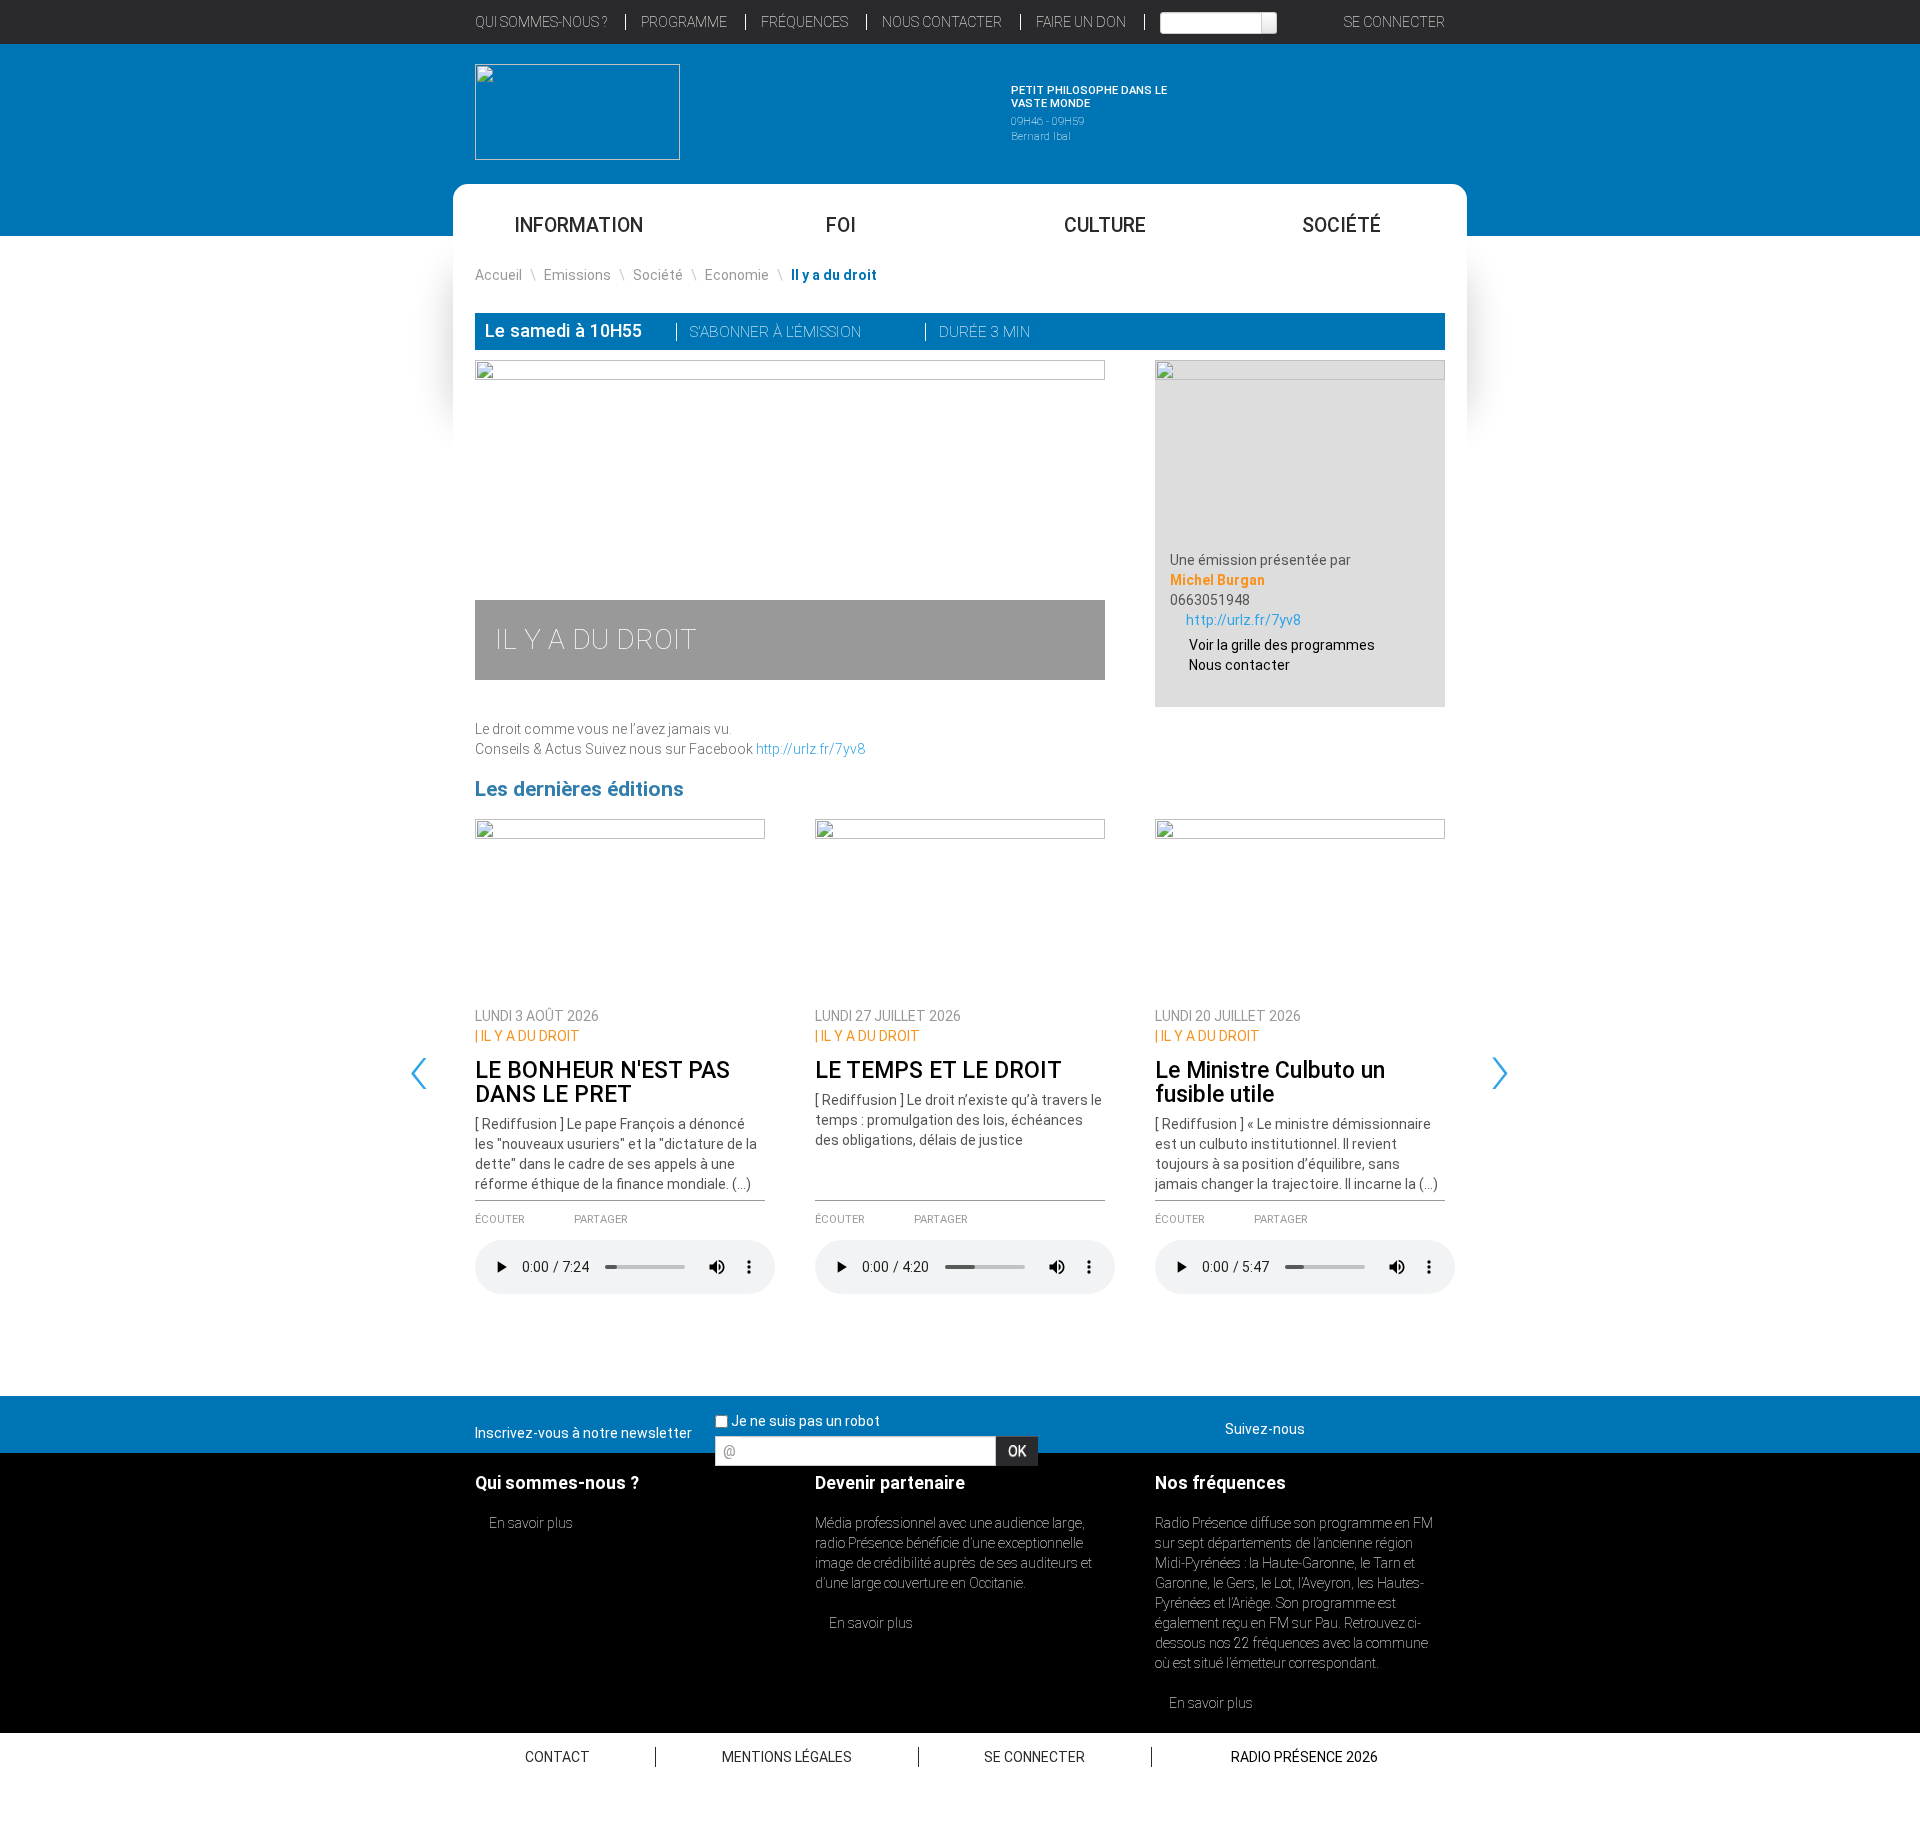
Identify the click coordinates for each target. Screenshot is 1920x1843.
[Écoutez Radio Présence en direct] (905, 109)
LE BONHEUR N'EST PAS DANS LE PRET (602, 1082)
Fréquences (804, 22)
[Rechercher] (1269, 23)
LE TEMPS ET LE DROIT (938, 1070)
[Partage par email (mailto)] (1394, 333)
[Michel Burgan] (1300, 454)
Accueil (498, 275)
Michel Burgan (1217, 580)
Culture (1105, 225)
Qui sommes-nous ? (541, 22)
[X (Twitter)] (1338, 333)
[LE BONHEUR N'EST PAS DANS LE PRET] (620, 908)
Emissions (577, 275)
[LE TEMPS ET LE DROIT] (960, 908)
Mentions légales (787, 1757)
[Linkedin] (1310, 333)
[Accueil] (577, 112)
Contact (557, 1757)
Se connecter (1394, 22)
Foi (841, 225)
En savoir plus (529, 1523)
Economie (737, 275)
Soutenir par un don (1820, 874)
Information (578, 225)
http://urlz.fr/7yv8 (810, 749)
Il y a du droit (527, 1036)
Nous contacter (1239, 665)
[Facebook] (1366, 333)
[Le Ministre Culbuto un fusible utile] (1300, 908)
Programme (684, 22)
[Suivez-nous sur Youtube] (1394, 1425)
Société (1341, 225)
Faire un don (1081, 22)
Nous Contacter (942, 22)
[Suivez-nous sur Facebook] (1324, 1425)
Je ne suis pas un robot (804, 1421)
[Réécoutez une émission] (1342, 109)
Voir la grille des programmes (1282, 645)
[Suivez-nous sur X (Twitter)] (1359, 1425)
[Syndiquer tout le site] (1429, 1425)
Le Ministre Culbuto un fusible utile (1270, 1082)
